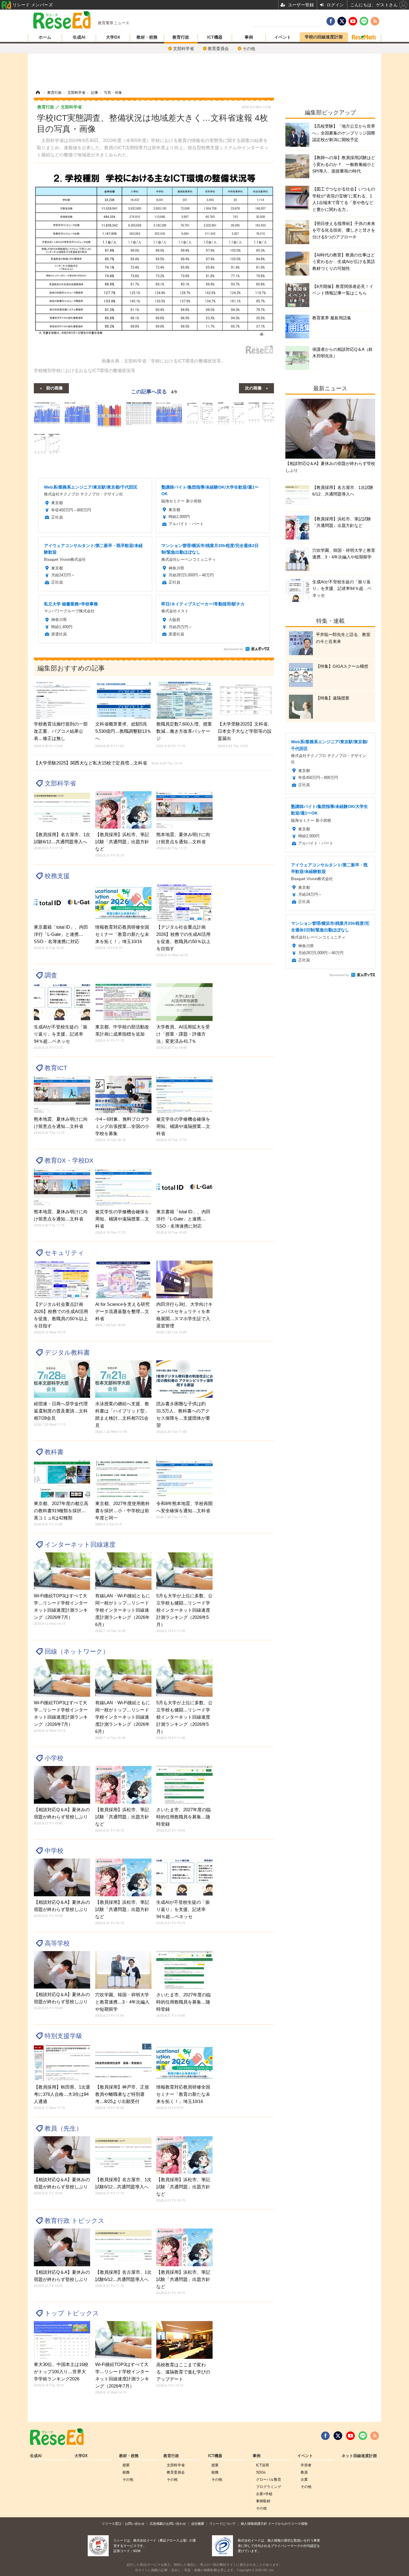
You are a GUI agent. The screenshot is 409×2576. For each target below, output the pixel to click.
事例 (249, 37)
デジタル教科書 (67, 1352)
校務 (126, 2472)
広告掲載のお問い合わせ (168, 2524)
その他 (249, 49)
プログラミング (269, 2487)
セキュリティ (64, 1253)
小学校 (54, 1758)
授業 (126, 2465)
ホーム (45, 37)
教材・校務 (147, 37)
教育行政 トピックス (75, 2221)
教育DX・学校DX (69, 1160)
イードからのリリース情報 (288, 2524)
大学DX (113, 37)
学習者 (306, 2465)
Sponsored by (233, 649)
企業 (304, 2480)
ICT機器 (215, 37)
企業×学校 (264, 2494)
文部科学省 (184, 49)
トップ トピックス (72, 2313)
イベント (283, 37)
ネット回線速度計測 (359, 2456)
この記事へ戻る (154, 391)
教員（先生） (63, 2128)
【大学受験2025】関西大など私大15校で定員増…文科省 (108, 763)
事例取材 (263, 2501)
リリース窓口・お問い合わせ (123, 2524)
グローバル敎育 (269, 2480)
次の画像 (253, 388)
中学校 (54, 1851)
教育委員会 (218, 49)
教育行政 (181, 37)
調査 (51, 975)
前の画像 (54, 388)
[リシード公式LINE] (363, 2436)
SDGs (261, 2472)
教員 (304, 2472)
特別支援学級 (63, 2036)
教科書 (54, 1452)
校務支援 (57, 876)
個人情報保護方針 (254, 2524)
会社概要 (198, 2524)
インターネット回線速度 (80, 1544)
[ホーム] (38, 93)
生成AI (79, 37)
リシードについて (222, 2524)
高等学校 (57, 1943)
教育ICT (56, 1068)
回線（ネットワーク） (77, 1651)
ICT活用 (262, 2465)
